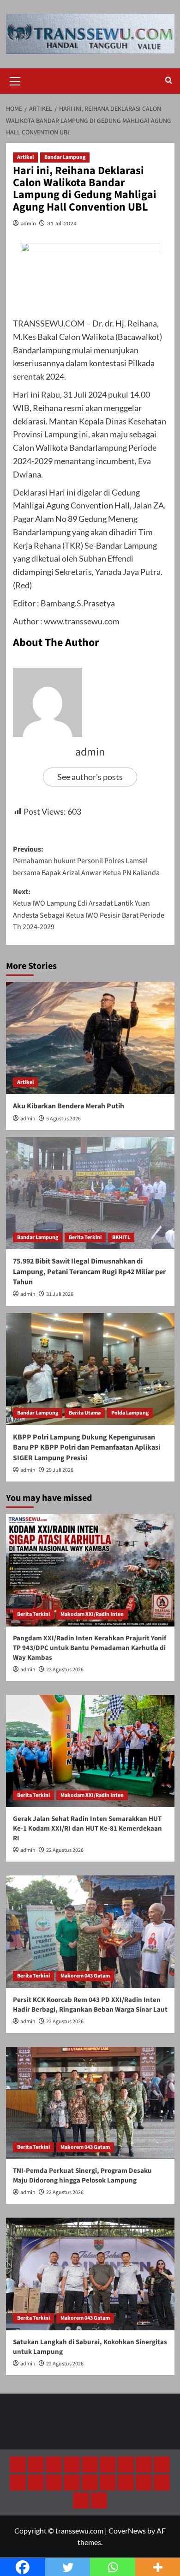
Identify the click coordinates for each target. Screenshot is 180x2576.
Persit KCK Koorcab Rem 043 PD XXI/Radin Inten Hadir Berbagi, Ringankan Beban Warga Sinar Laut (90, 2005)
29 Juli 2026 (60, 1470)
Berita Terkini (85, 1237)
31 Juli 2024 (62, 223)
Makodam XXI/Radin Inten (92, 1614)
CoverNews (127, 2531)
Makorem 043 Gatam (85, 1976)
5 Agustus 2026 (63, 1119)
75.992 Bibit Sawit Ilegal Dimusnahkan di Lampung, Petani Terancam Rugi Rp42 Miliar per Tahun (89, 1272)
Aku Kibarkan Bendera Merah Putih (69, 1106)
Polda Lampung (130, 1413)
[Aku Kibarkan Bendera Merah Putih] (90, 1038)
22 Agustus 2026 (65, 1850)
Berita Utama (85, 1413)
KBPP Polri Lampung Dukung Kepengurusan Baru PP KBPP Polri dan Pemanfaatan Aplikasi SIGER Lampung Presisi (87, 1448)
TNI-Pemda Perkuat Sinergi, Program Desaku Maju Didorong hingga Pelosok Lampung (82, 2176)
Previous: (86, 861)
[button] (15, 80)
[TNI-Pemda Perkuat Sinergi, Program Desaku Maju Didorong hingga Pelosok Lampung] (90, 2103)
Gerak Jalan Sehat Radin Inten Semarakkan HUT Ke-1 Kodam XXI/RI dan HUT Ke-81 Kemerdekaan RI (87, 1829)
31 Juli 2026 (60, 1294)
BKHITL (121, 1237)
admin (28, 223)
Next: (89, 910)
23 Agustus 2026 (65, 1670)
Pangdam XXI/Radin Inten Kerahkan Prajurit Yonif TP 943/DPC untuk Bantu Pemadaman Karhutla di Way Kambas (90, 1648)
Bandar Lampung (65, 157)
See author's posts (90, 777)
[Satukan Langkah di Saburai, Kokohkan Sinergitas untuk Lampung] (90, 2274)
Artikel (25, 157)
